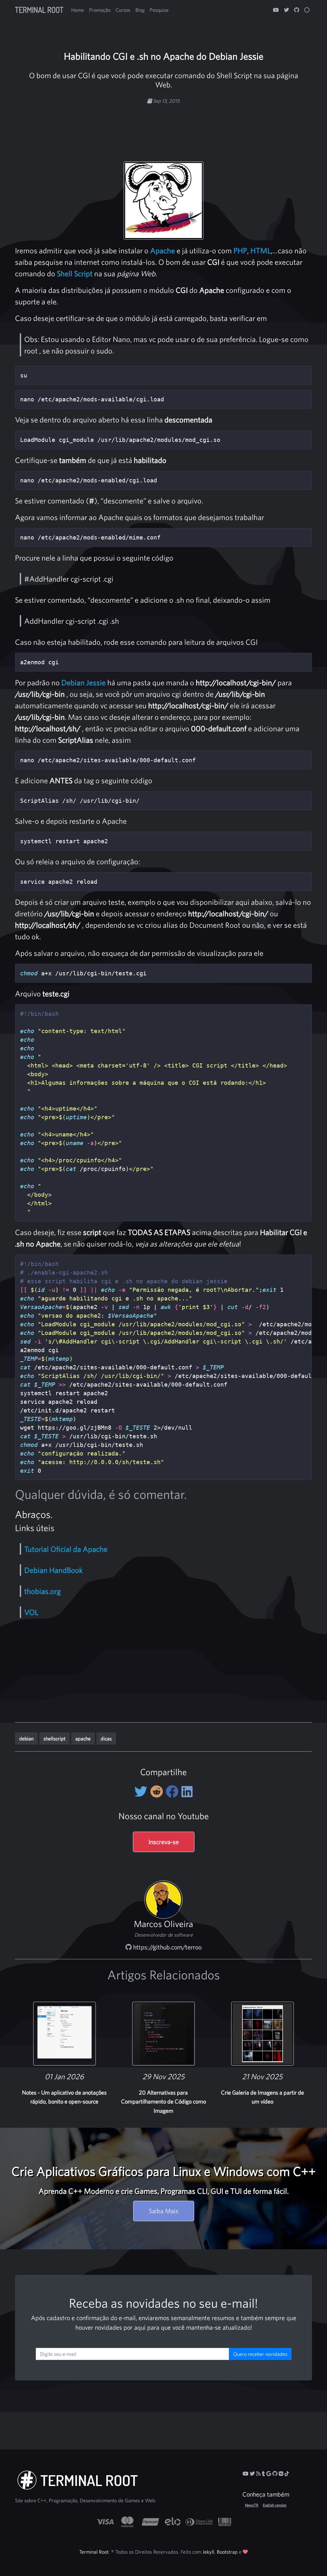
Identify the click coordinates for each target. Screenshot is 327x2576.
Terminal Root (39, 10)
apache (83, 1738)
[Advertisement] (163, 125)
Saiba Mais (164, 2211)
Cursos (123, 10)
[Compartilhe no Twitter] (142, 1791)
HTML (261, 250)
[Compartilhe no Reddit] (158, 1791)
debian (26, 1738)
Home (78, 10)
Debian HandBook (53, 1570)
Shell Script (75, 273)
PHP (240, 250)
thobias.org (42, 1591)
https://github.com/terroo (167, 1947)
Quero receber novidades (260, 2354)
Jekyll (208, 2552)
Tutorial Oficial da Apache (66, 1549)
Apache (163, 250)
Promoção (100, 10)
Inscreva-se (164, 1842)
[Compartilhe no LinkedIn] (187, 1791)
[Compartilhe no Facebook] (174, 1791)
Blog (140, 10)
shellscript (54, 1738)
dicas (106, 1738)
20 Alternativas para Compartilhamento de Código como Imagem (163, 2102)
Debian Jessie (84, 682)
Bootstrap (227, 2552)
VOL (31, 1612)
